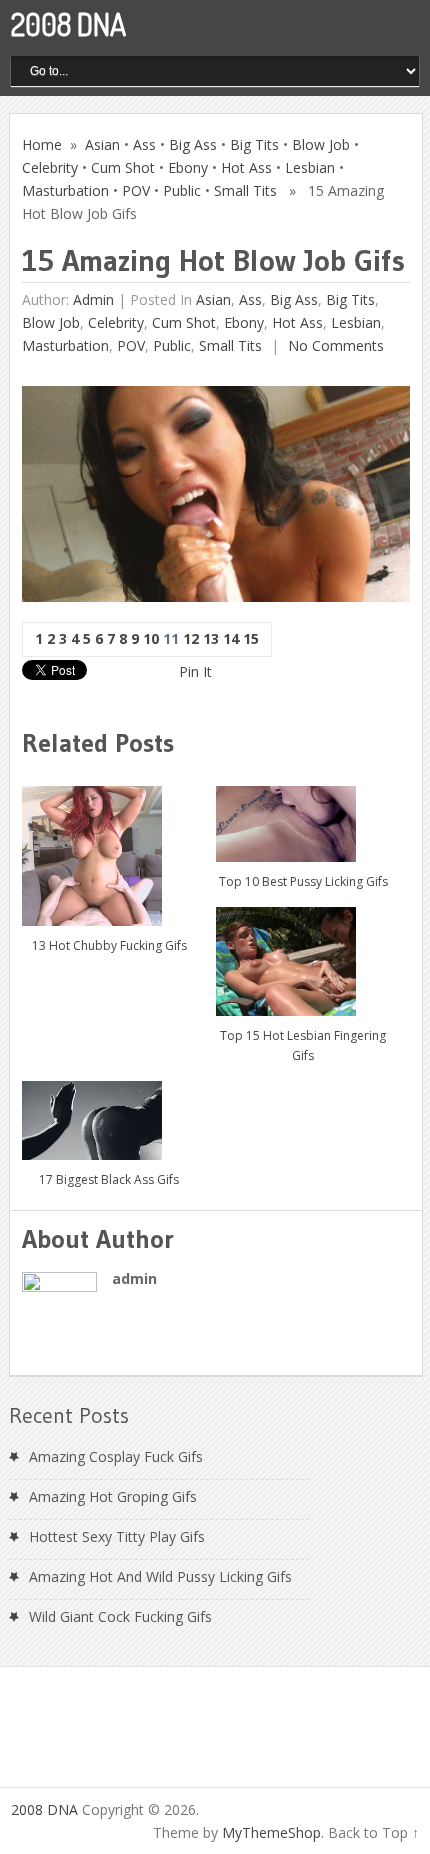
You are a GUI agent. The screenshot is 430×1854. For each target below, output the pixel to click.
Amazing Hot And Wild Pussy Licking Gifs (160, 1576)
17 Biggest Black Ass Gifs (109, 1179)
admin (93, 299)
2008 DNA (68, 24)
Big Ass (193, 144)
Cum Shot (123, 167)
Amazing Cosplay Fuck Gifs (116, 1456)
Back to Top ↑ (373, 1832)
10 (151, 638)
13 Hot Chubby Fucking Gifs (109, 945)
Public (182, 190)
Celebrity (50, 167)
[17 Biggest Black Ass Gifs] (109, 1113)
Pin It (195, 671)
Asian (102, 144)
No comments (334, 345)
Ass (144, 144)
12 (191, 638)
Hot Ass (246, 167)
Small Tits (245, 190)
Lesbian (310, 167)
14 (231, 638)
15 (251, 638)
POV (136, 190)
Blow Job (321, 144)
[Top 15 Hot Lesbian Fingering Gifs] (303, 954)
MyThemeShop (271, 1832)
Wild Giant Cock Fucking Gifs (120, 1616)
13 (211, 638)
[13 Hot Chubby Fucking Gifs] (109, 848)
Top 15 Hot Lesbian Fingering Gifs (303, 1045)
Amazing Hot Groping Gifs (113, 1496)
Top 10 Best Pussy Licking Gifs (303, 881)
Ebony (188, 167)
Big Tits (254, 144)
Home (42, 144)
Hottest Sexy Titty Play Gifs (117, 1536)
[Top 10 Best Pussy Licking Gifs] (303, 816)
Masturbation (65, 190)
